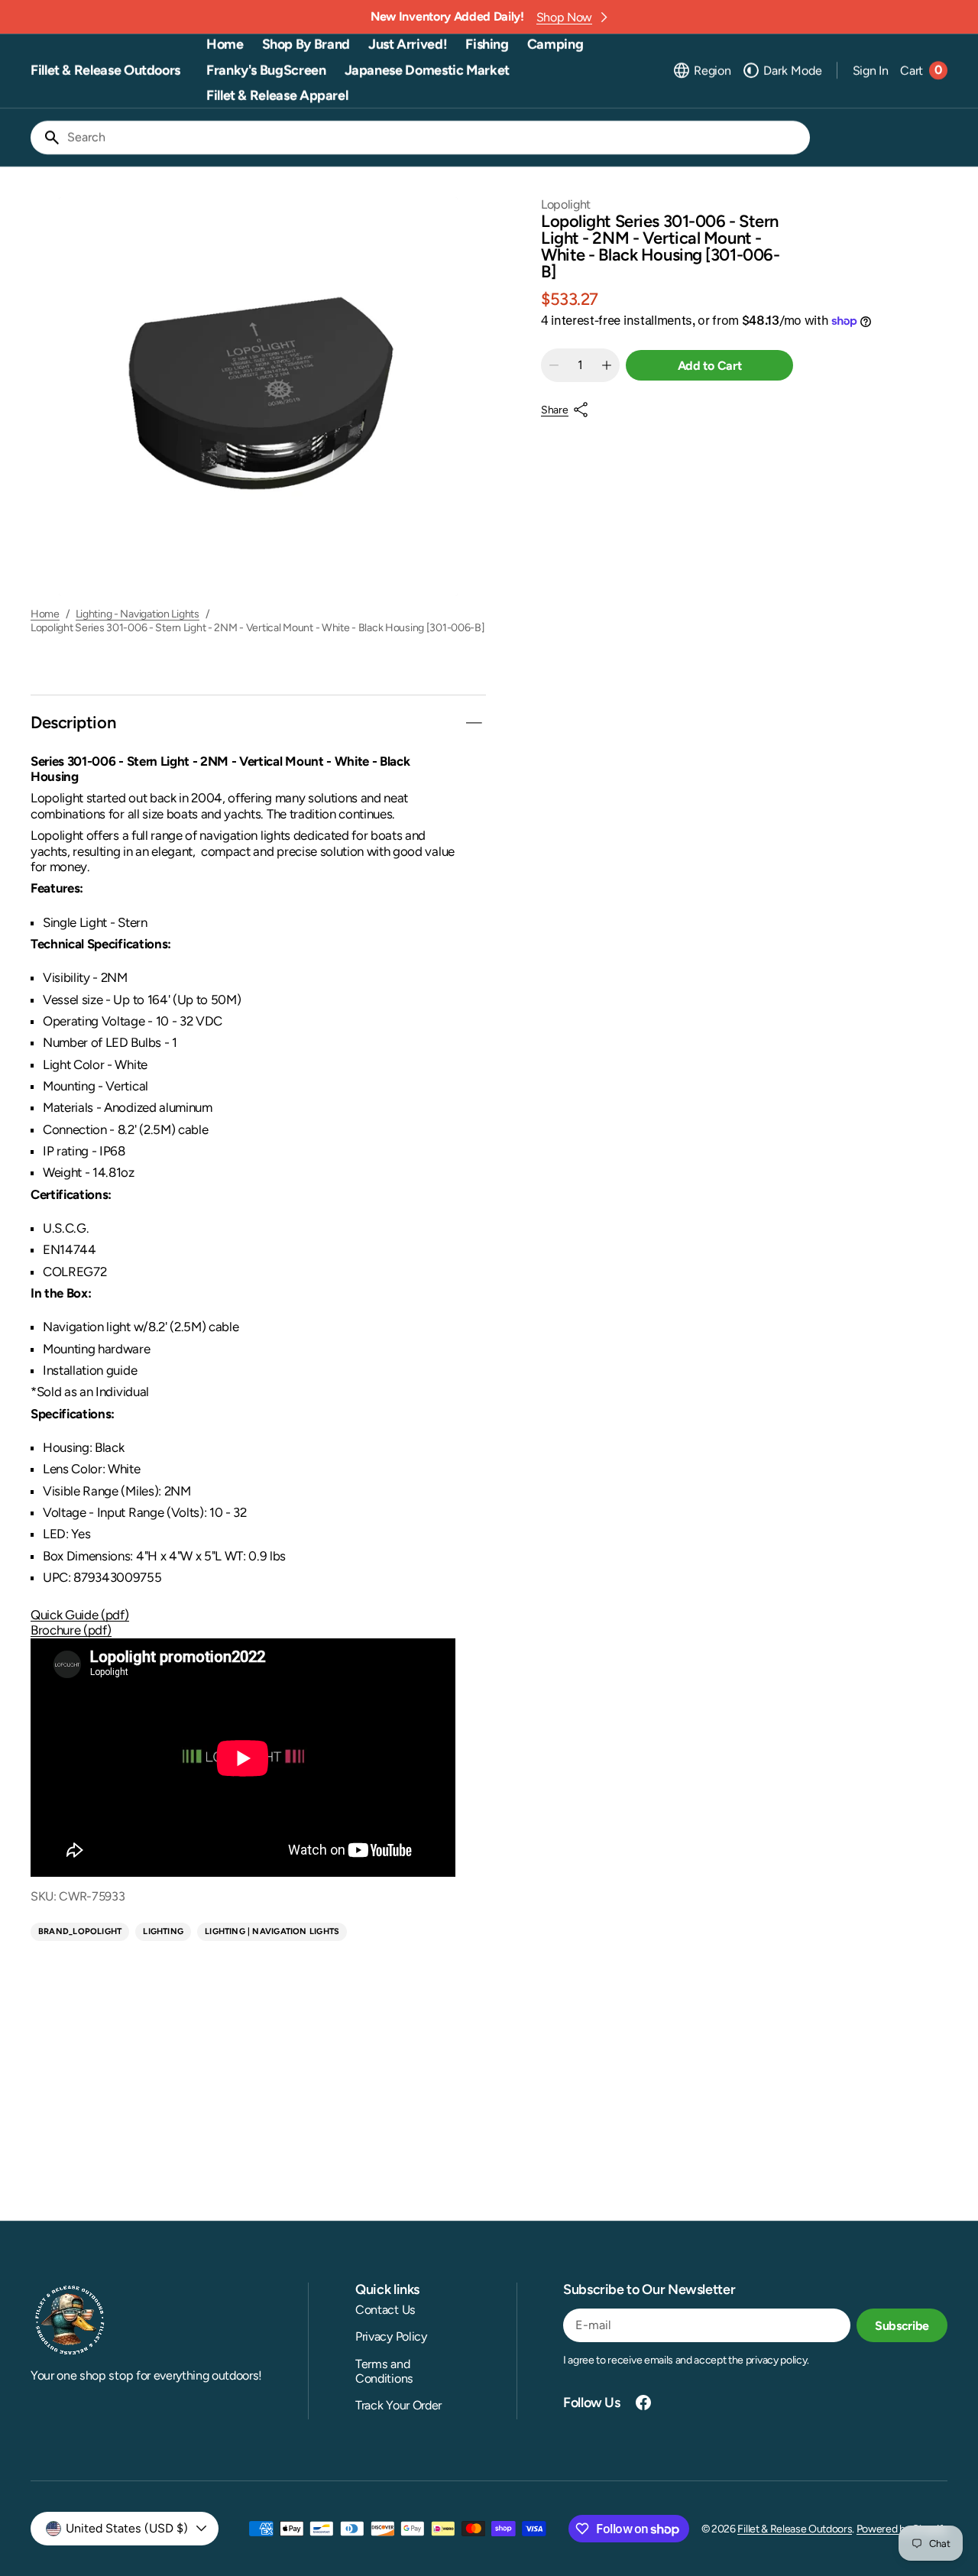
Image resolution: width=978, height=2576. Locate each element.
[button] (701, 70)
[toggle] (474, 723)
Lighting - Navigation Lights (138, 614)
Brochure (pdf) (71, 1630)
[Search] (46, 138)
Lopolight (566, 204)
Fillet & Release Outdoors (795, 2529)
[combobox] (436, 138)
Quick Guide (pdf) (80, 1615)
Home (45, 614)
